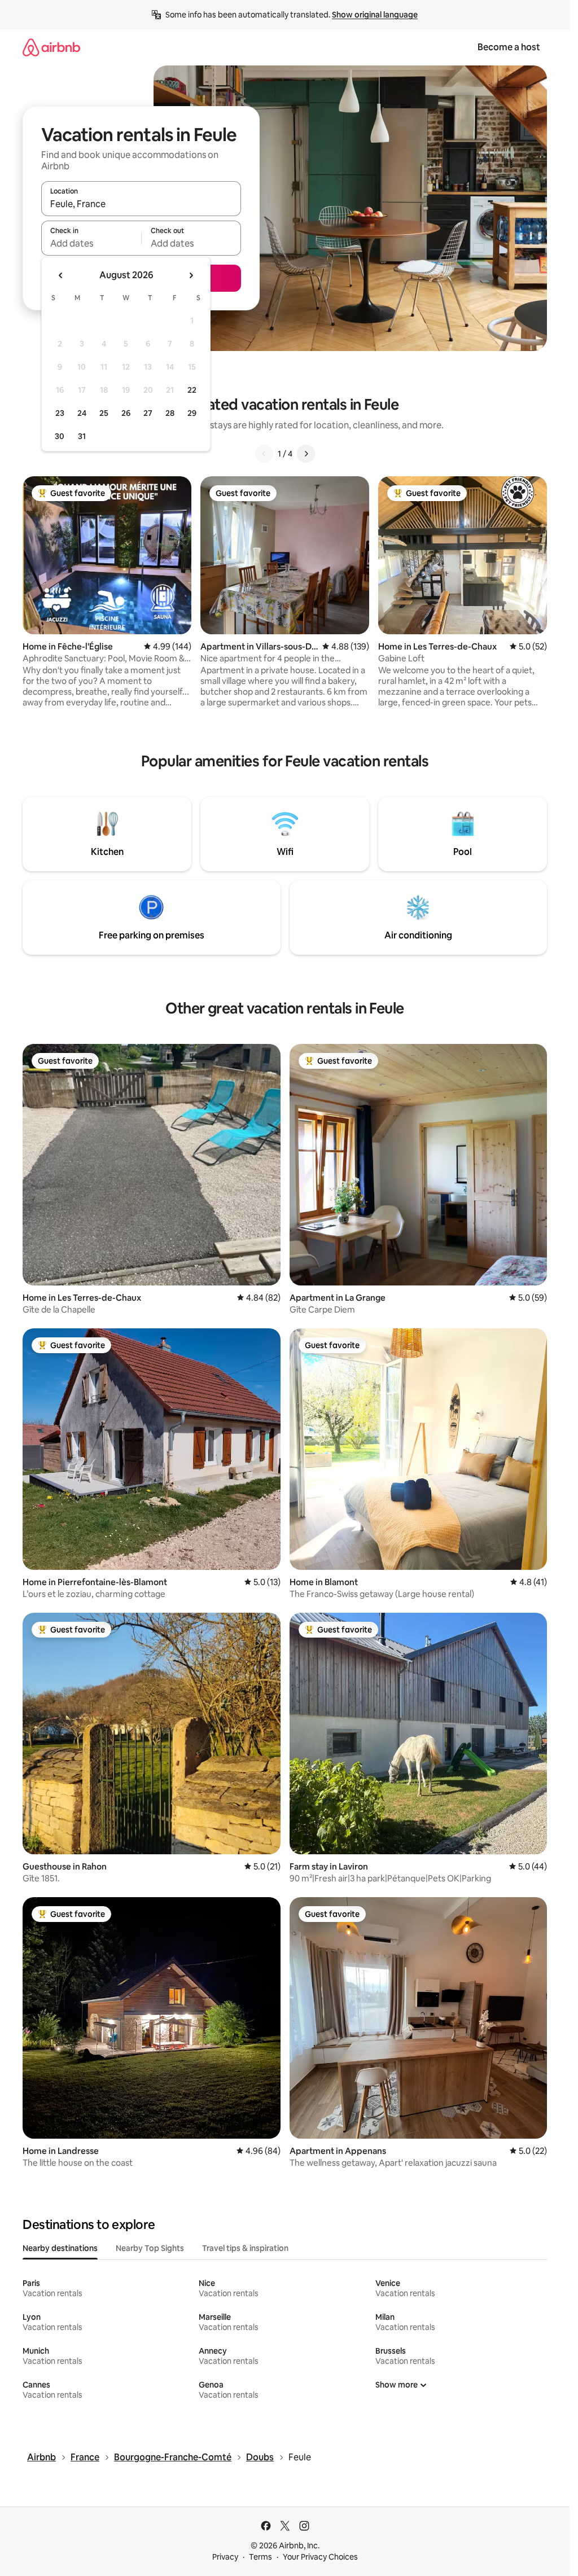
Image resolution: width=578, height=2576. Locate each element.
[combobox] (141, 204)
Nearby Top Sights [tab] (150, 2248)
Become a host (509, 47)
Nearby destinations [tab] (60, 2248)
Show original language (375, 15)
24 (82, 413)
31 (82, 436)
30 (60, 436)
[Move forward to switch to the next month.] (191, 275)
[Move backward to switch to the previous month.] (61, 275)
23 (60, 413)
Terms (260, 2557)
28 (170, 413)
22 (192, 390)
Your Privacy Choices (320, 2557)
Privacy (225, 2557)
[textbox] (91, 243)
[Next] (306, 454)
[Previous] (264, 454)
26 (126, 413)
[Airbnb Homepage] (51, 47)
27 (148, 413)
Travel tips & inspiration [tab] (245, 2248)
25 (104, 413)
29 (192, 413)
